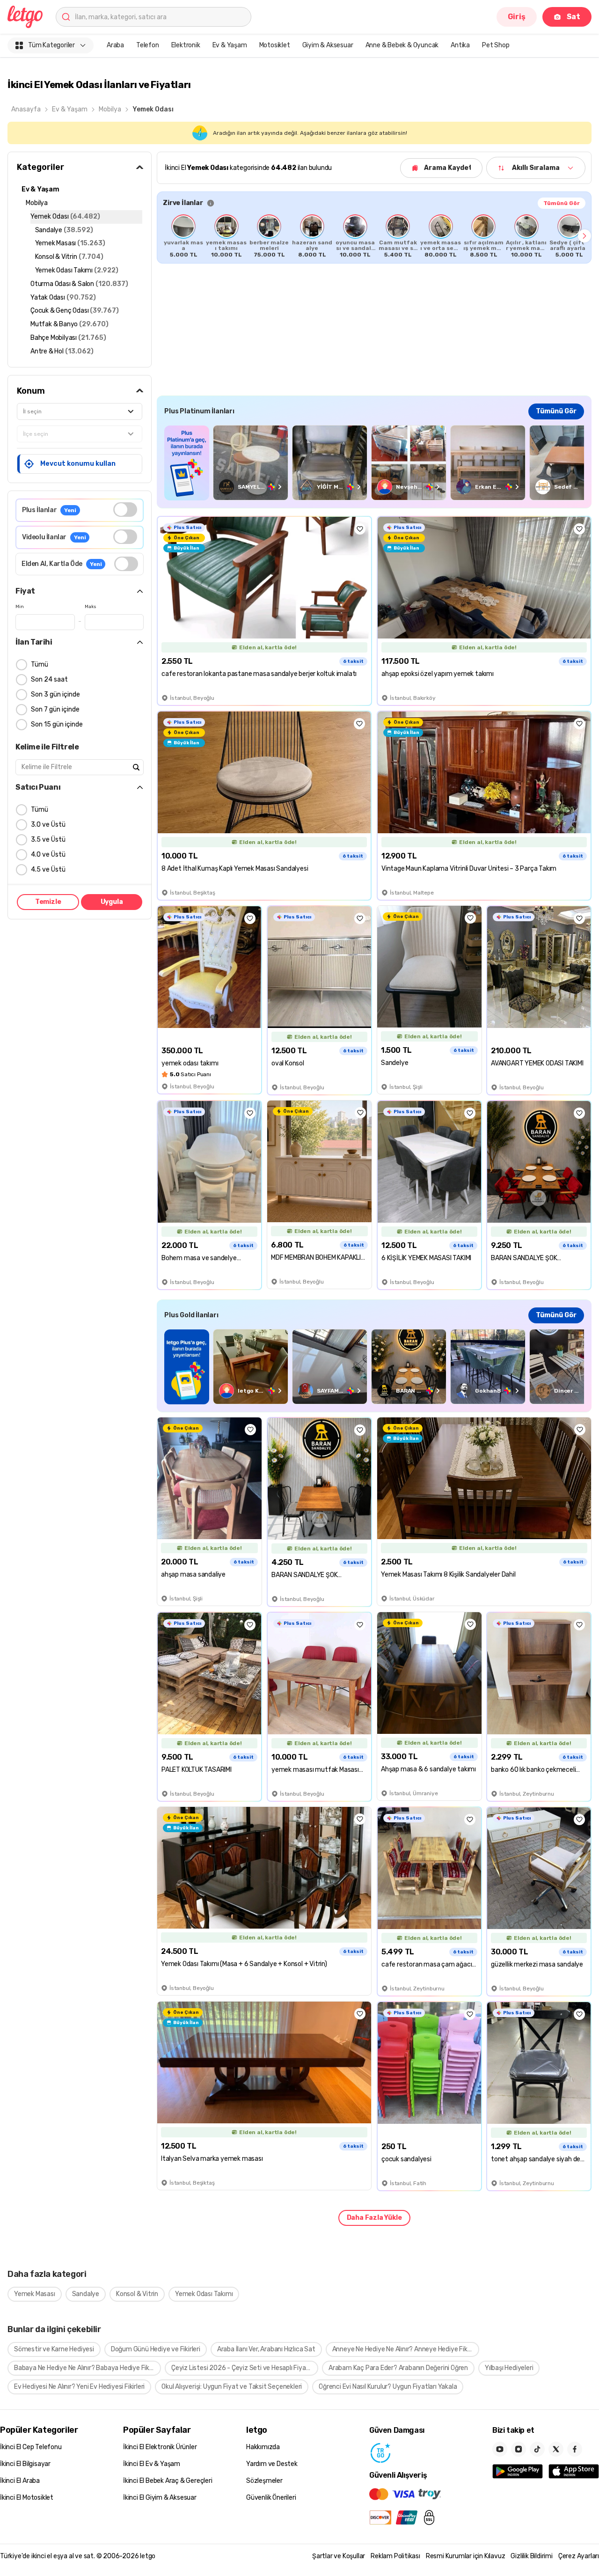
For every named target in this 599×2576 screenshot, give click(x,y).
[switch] (125, 510)
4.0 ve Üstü (48, 855)
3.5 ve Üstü (48, 840)
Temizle (48, 902)
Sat (573, 17)
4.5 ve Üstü (48, 870)
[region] (374, 236)
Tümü (40, 664)
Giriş (517, 17)
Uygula (112, 902)
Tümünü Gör (562, 203)
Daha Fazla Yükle (374, 2218)
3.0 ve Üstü (48, 825)
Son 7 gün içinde (55, 709)
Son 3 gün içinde (55, 694)
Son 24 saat (49, 679)
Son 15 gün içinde (57, 724)
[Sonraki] (584, 236)
